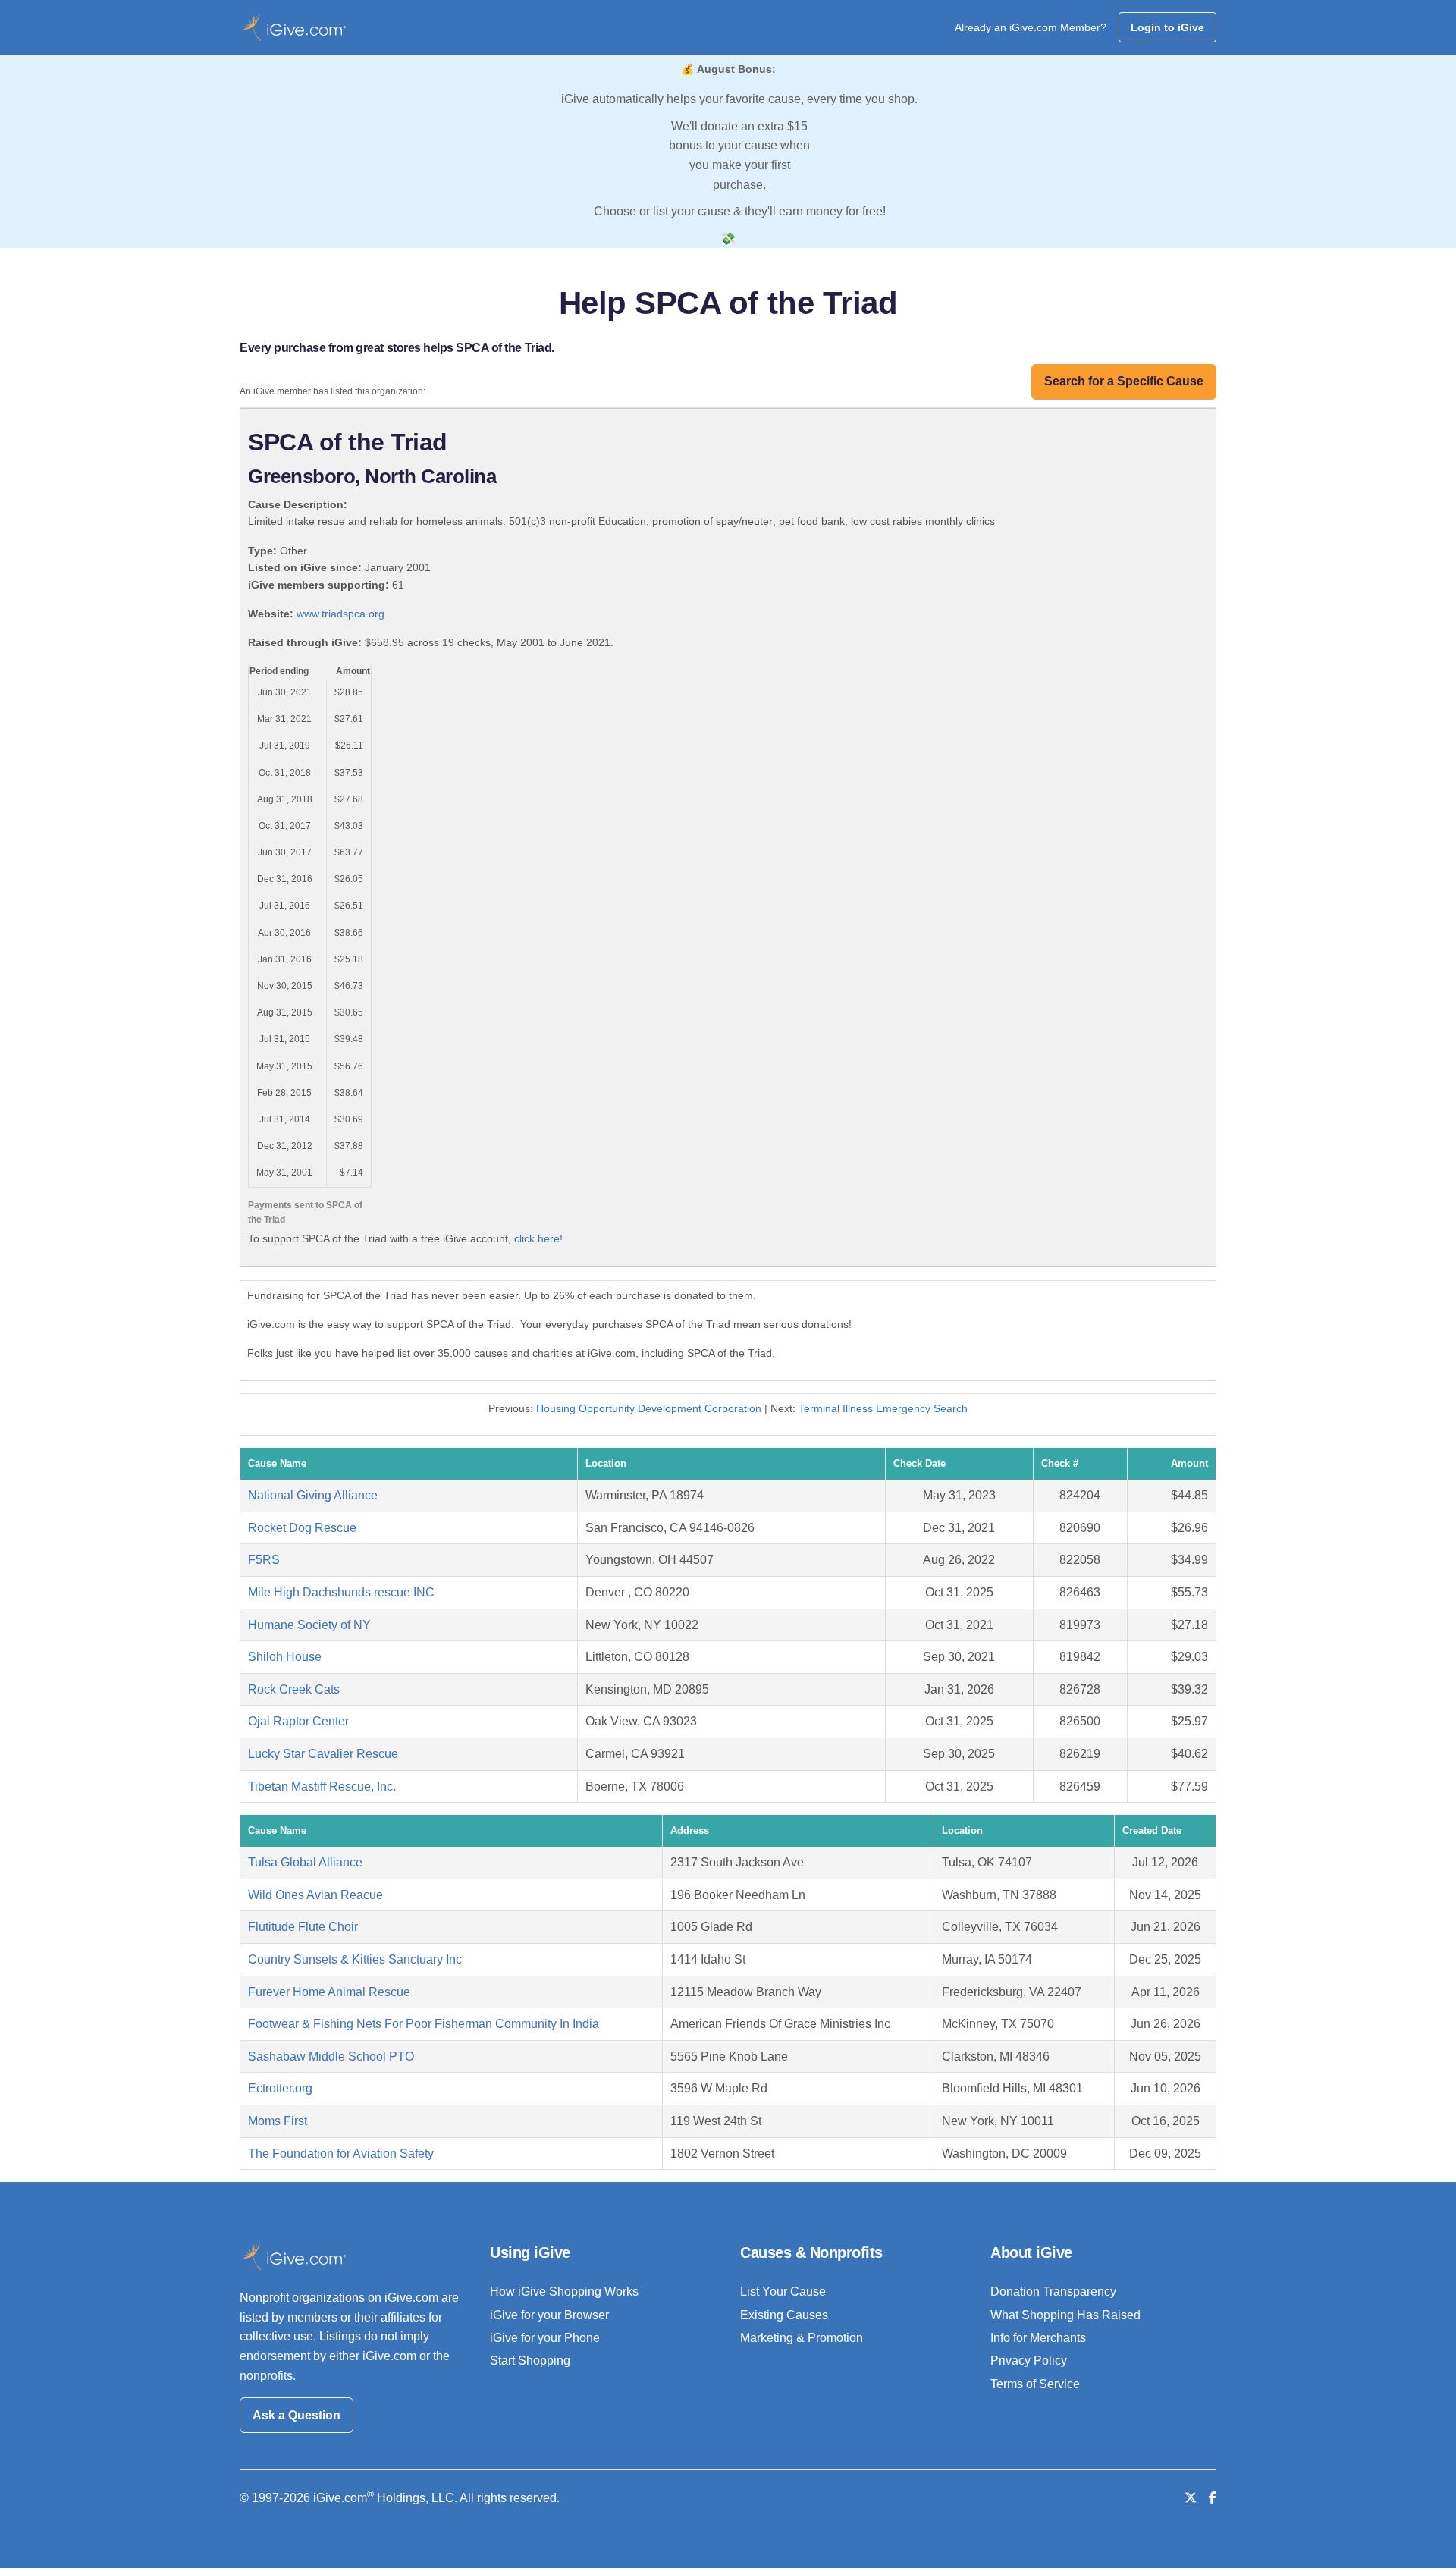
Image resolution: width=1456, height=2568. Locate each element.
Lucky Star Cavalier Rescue (323, 1754)
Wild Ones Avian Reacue (315, 1895)
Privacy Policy (1029, 2361)
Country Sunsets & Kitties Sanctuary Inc (355, 1959)
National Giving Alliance (313, 1495)
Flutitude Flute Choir (303, 1927)
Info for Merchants (1038, 2338)
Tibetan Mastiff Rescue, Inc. (322, 1786)
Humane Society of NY (309, 1625)
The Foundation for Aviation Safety (341, 2154)
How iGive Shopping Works (564, 2292)
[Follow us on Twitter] (1191, 2498)
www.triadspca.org (340, 614)
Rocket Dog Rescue (302, 1528)
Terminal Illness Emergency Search (883, 1408)
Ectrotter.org (280, 2088)
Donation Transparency (1053, 2292)
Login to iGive (1167, 27)
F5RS (264, 1560)
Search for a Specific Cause (1124, 381)
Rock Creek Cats (294, 1689)
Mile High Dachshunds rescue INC (341, 1592)
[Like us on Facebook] (1213, 2498)
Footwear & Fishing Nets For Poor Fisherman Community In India (424, 2024)
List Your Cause (783, 2292)
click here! (538, 1238)
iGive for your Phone (545, 2338)
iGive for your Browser (549, 2315)
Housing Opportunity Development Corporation (649, 1408)
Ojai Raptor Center (298, 1721)
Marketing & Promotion (802, 2338)
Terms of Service (1035, 2384)
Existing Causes (784, 2315)
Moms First (278, 2121)
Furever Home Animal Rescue (329, 1992)
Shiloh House (285, 1657)
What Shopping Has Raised (1065, 2315)
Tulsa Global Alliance (305, 1862)
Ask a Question (297, 2415)
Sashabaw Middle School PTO (331, 2056)
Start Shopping (530, 2361)
